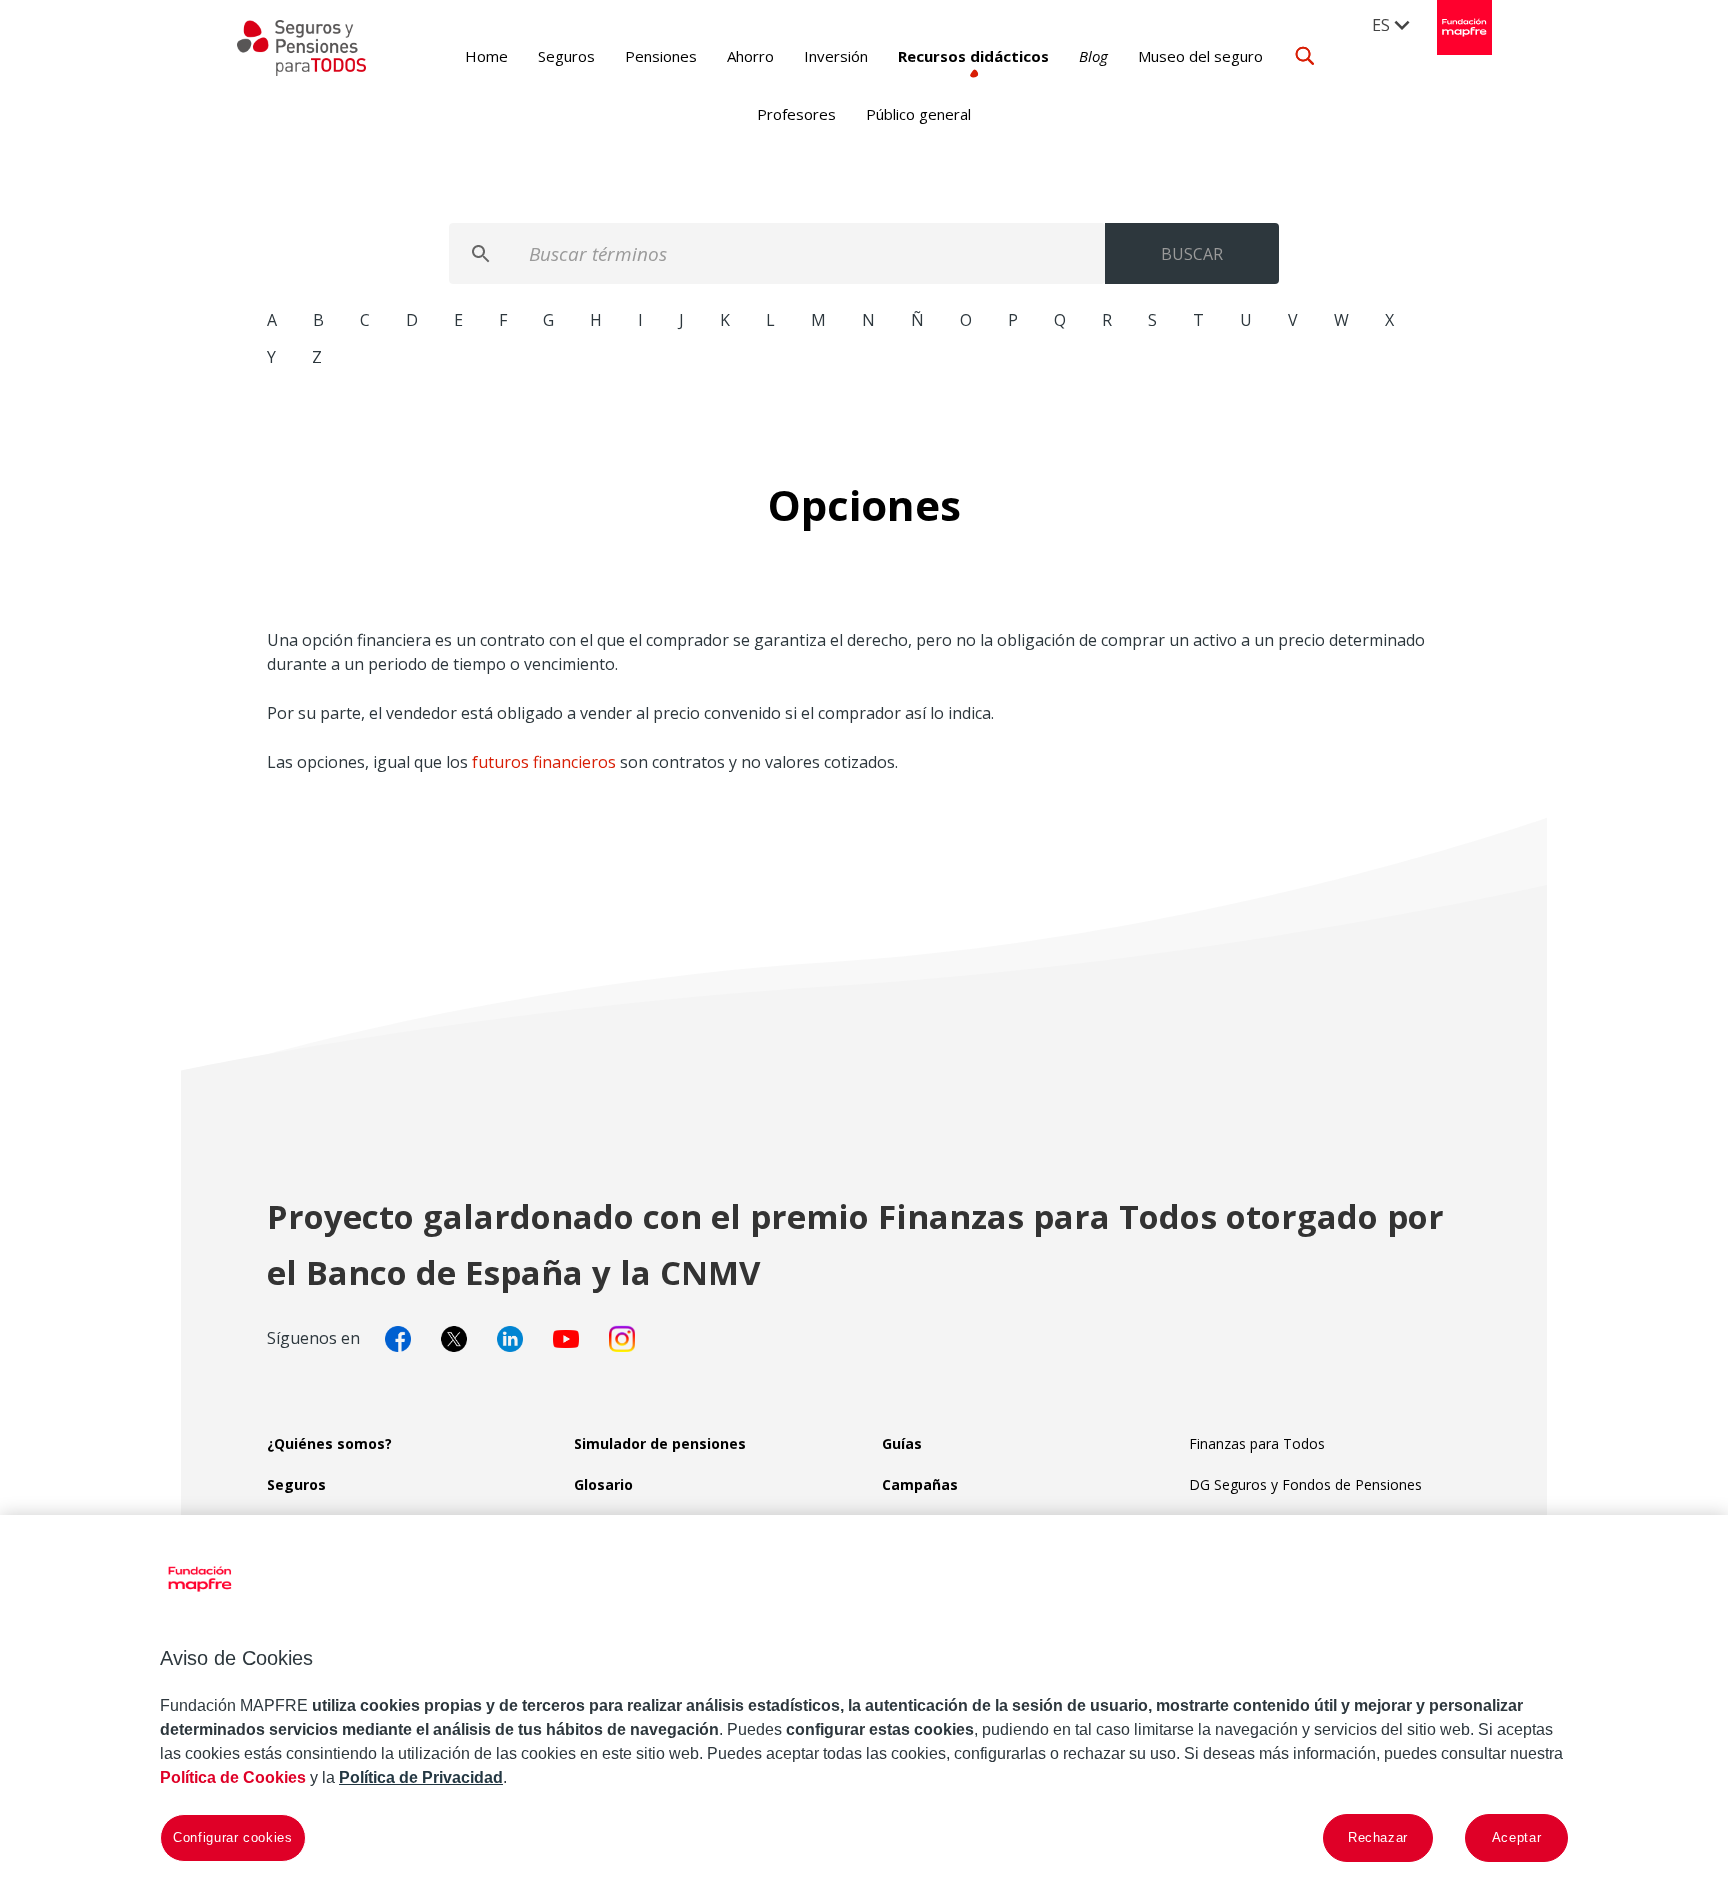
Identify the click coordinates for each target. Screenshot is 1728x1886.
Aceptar (1517, 1837)
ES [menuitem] (1381, 25)
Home (486, 56)
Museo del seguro (1200, 56)
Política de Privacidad (421, 1777)
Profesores (796, 114)
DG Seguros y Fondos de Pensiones (1305, 1484)
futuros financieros (544, 762)
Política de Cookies (233, 1777)
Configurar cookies (233, 1837)
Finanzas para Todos (1257, 1443)
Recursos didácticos (973, 56)
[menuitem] (1392, 24)
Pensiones (661, 56)
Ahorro (750, 56)
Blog (1093, 56)
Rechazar (1378, 1837)
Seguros (566, 56)
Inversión (836, 56)
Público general (918, 114)
